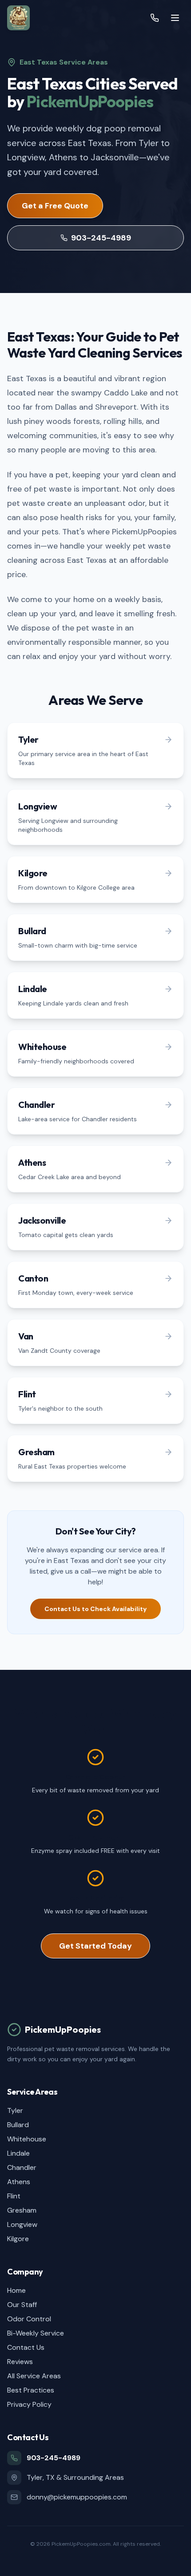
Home (16, 2290)
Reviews (20, 2362)
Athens (19, 2182)
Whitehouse (27, 2139)
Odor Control (29, 2319)
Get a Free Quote (55, 206)
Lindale (18, 2153)
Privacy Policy (29, 2404)
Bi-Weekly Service (36, 2333)
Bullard (18, 2125)
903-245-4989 (101, 238)
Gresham (22, 2210)
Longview (22, 2224)
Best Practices (31, 2390)
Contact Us (26, 2347)
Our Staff (22, 2305)
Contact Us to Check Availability (95, 1609)
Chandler (22, 2167)
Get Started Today (95, 1946)
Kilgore (18, 2239)
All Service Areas (34, 2376)
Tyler (15, 2110)
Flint (14, 2196)
